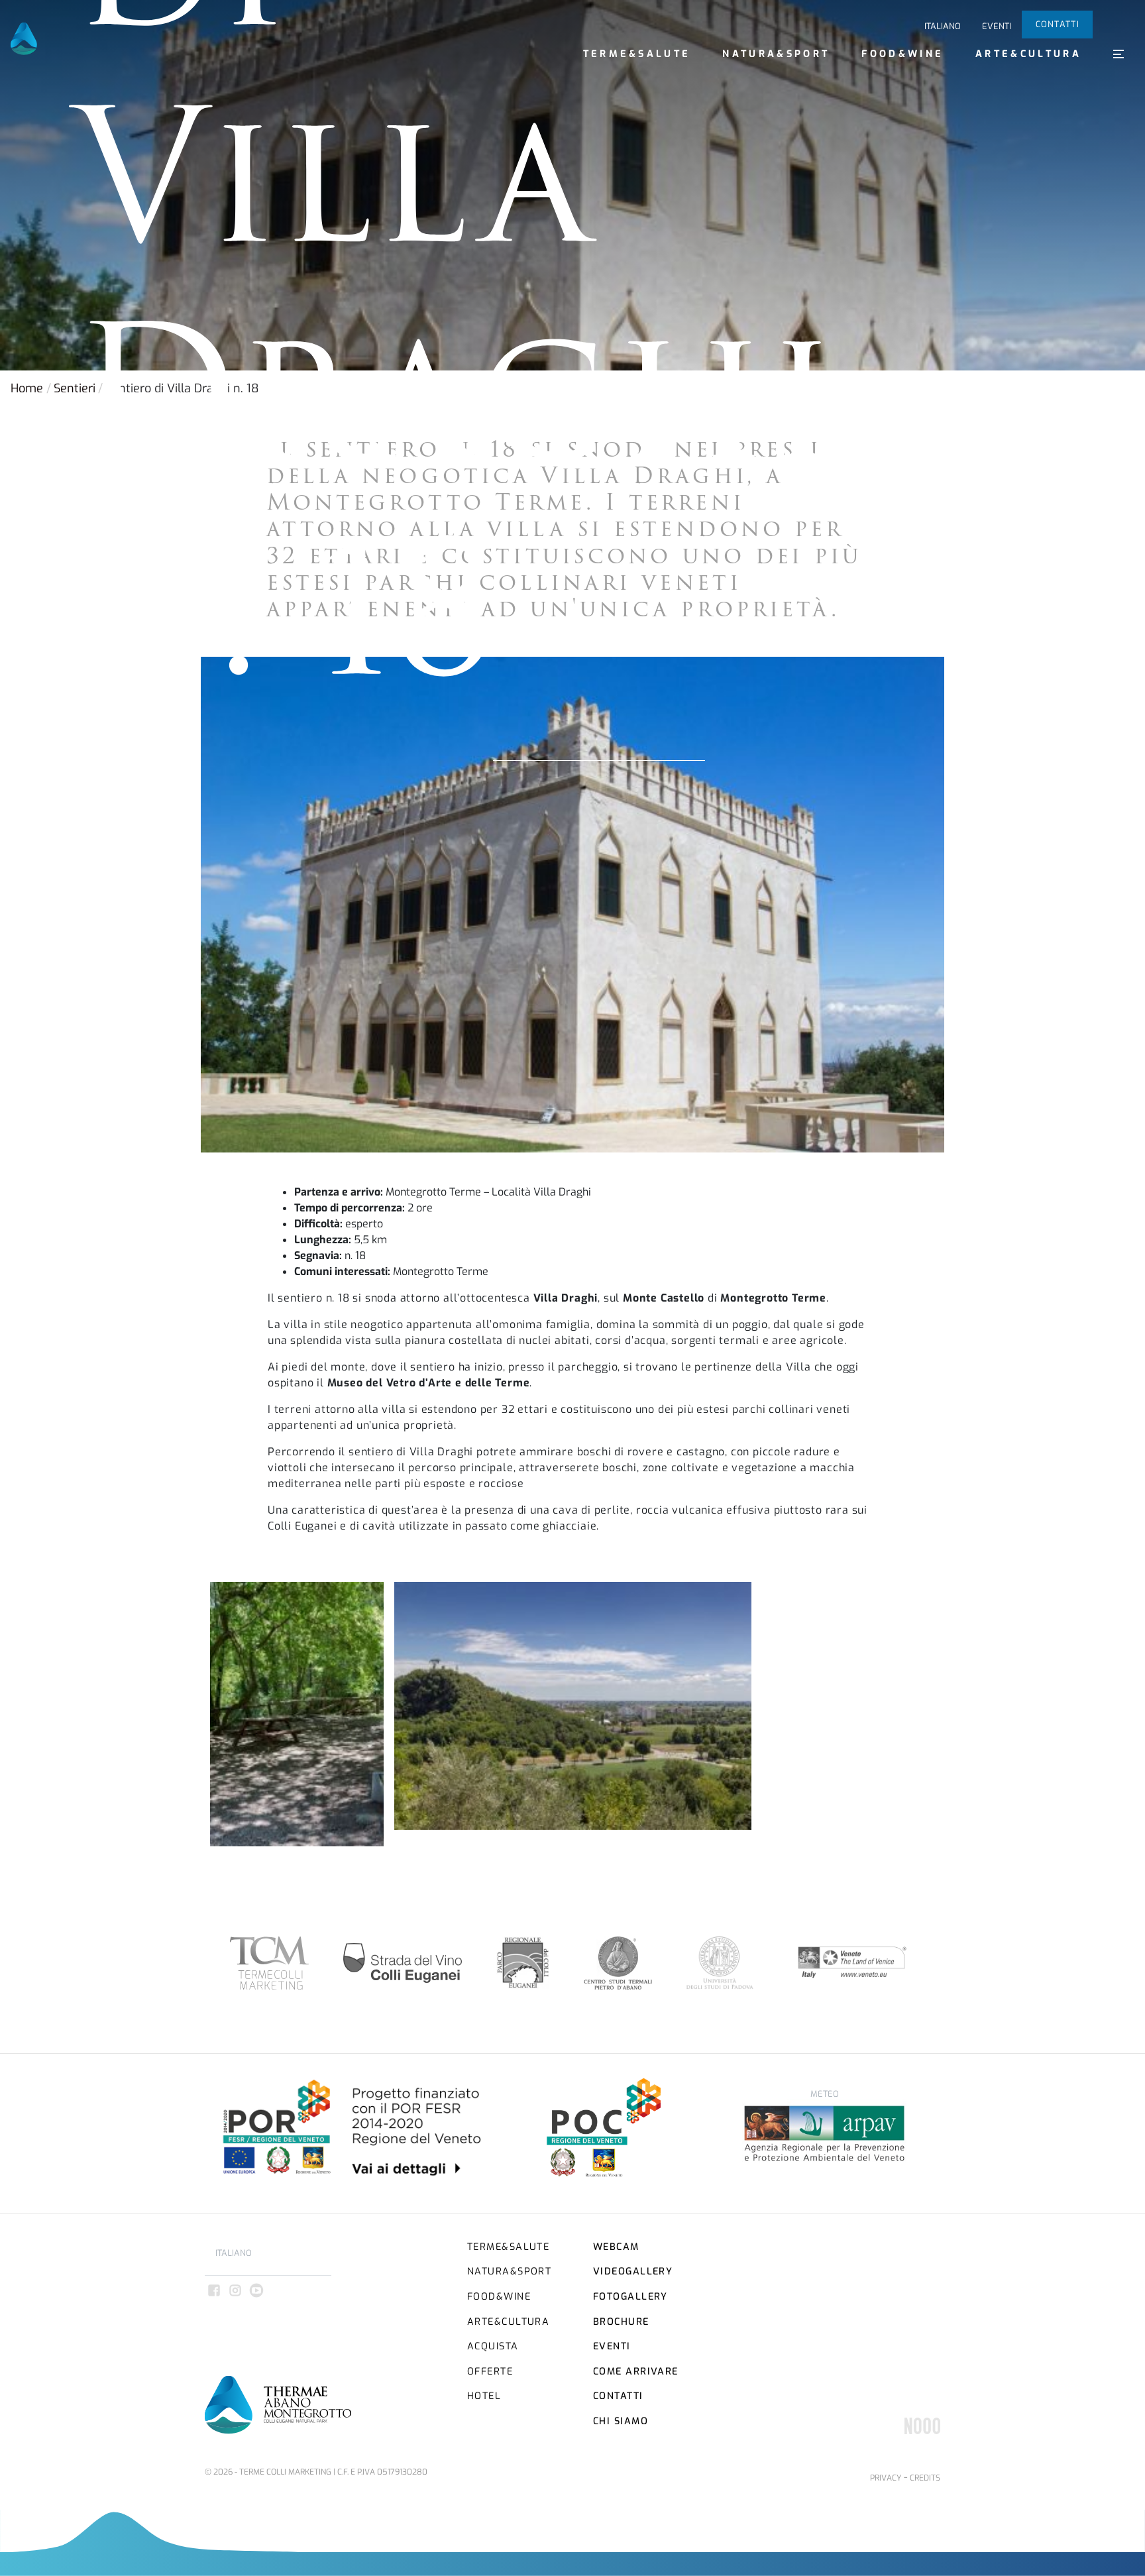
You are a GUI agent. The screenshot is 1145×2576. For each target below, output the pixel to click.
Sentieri (75, 388)
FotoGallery (630, 2297)
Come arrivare (636, 2372)
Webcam (616, 2247)
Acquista (493, 2346)
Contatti (1058, 24)
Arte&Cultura (1028, 54)
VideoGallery (633, 2271)
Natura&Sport (776, 54)
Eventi (997, 26)
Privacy (886, 2478)
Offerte (490, 2372)
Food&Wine (902, 54)
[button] (1118, 54)
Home (27, 388)
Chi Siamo (621, 2421)
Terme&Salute (637, 54)
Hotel (484, 2396)
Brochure (621, 2322)
